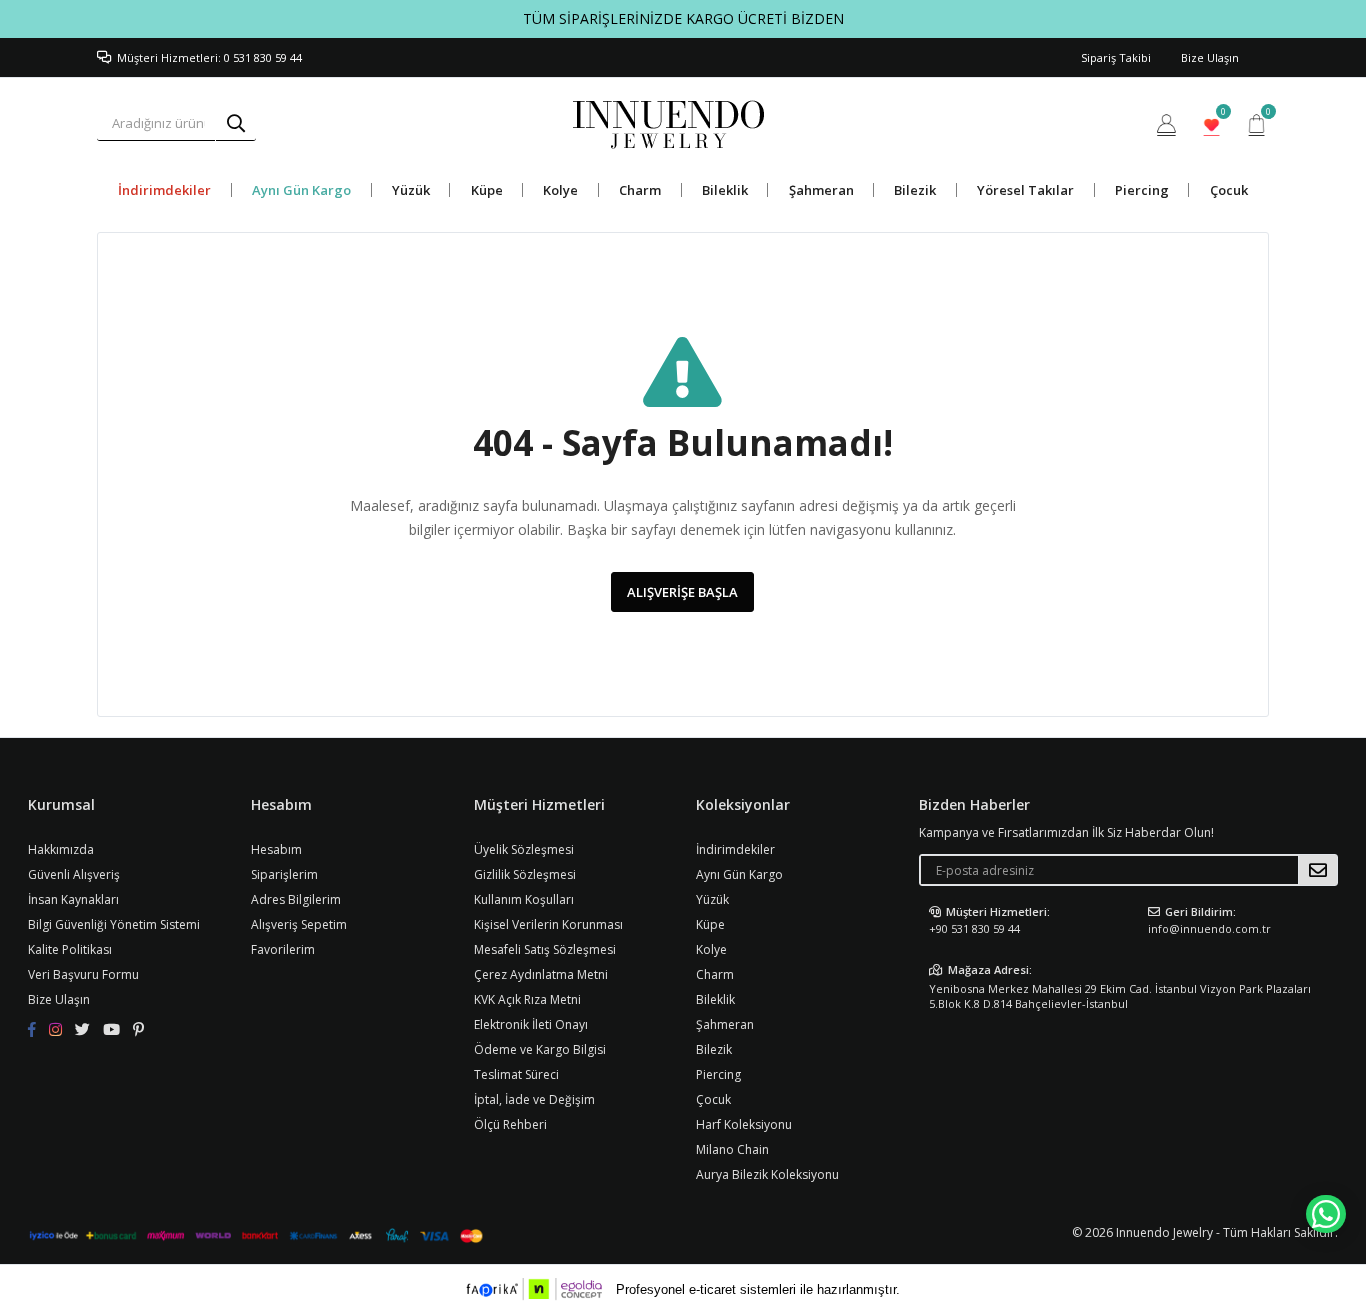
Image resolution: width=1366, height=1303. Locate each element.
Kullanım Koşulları (524, 899)
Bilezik (915, 190)
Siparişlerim (284, 874)
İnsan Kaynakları (73, 899)
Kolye (560, 190)
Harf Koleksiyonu (744, 1124)
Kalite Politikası (70, 949)
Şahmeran (821, 190)
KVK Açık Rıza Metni (527, 999)
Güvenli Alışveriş (74, 874)
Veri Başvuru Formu (83, 974)
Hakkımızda (61, 849)
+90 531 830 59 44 (974, 928)
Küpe (487, 190)
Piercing (1142, 190)
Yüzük (411, 190)
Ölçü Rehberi (510, 1124)
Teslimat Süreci (516, 1074)
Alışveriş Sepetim (299, 924)
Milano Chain (732, 1149)
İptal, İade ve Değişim (534, 1099)
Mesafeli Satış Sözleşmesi (545, 949)
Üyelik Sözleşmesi (524, 849)
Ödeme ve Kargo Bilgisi (540, 1049)
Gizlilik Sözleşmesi (525, 874)
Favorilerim (1222, 114)
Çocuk (1229, 190)
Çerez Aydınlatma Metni (541, 974)
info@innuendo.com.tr (1209, 928)
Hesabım (276, 849)
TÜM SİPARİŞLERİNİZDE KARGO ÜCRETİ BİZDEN (683, 18)
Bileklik (725, 190)
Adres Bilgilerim (296, 899)
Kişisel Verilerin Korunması (548, 924)
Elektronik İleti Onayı (531, 1024)
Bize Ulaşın (1210, 57)
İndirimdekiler (164, 190)
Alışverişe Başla (682, 592)
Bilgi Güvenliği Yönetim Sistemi (114, 924)
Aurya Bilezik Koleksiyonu (767, 1174)
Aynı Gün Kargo (301, 190)
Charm (640, 190)
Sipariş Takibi (1116, 57)
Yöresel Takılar (1025, 190)
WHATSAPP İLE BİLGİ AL (1326, 1214)
